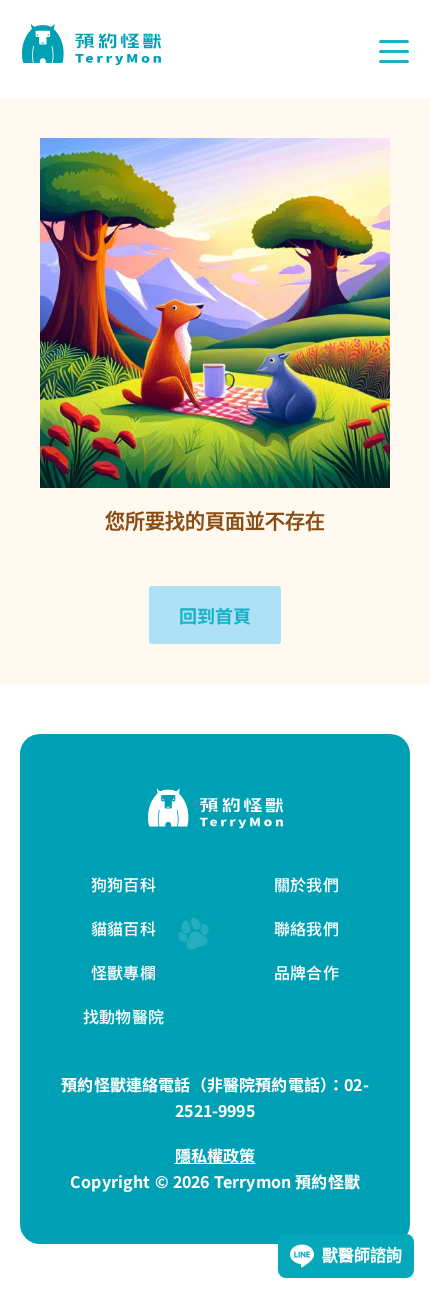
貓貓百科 (123, 928)
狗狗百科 (123, 884)
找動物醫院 (123, 1016)
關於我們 (306, 884)
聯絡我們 (306, 928)
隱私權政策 (215, 1155)
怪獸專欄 (123, 972)
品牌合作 (306, 972)
